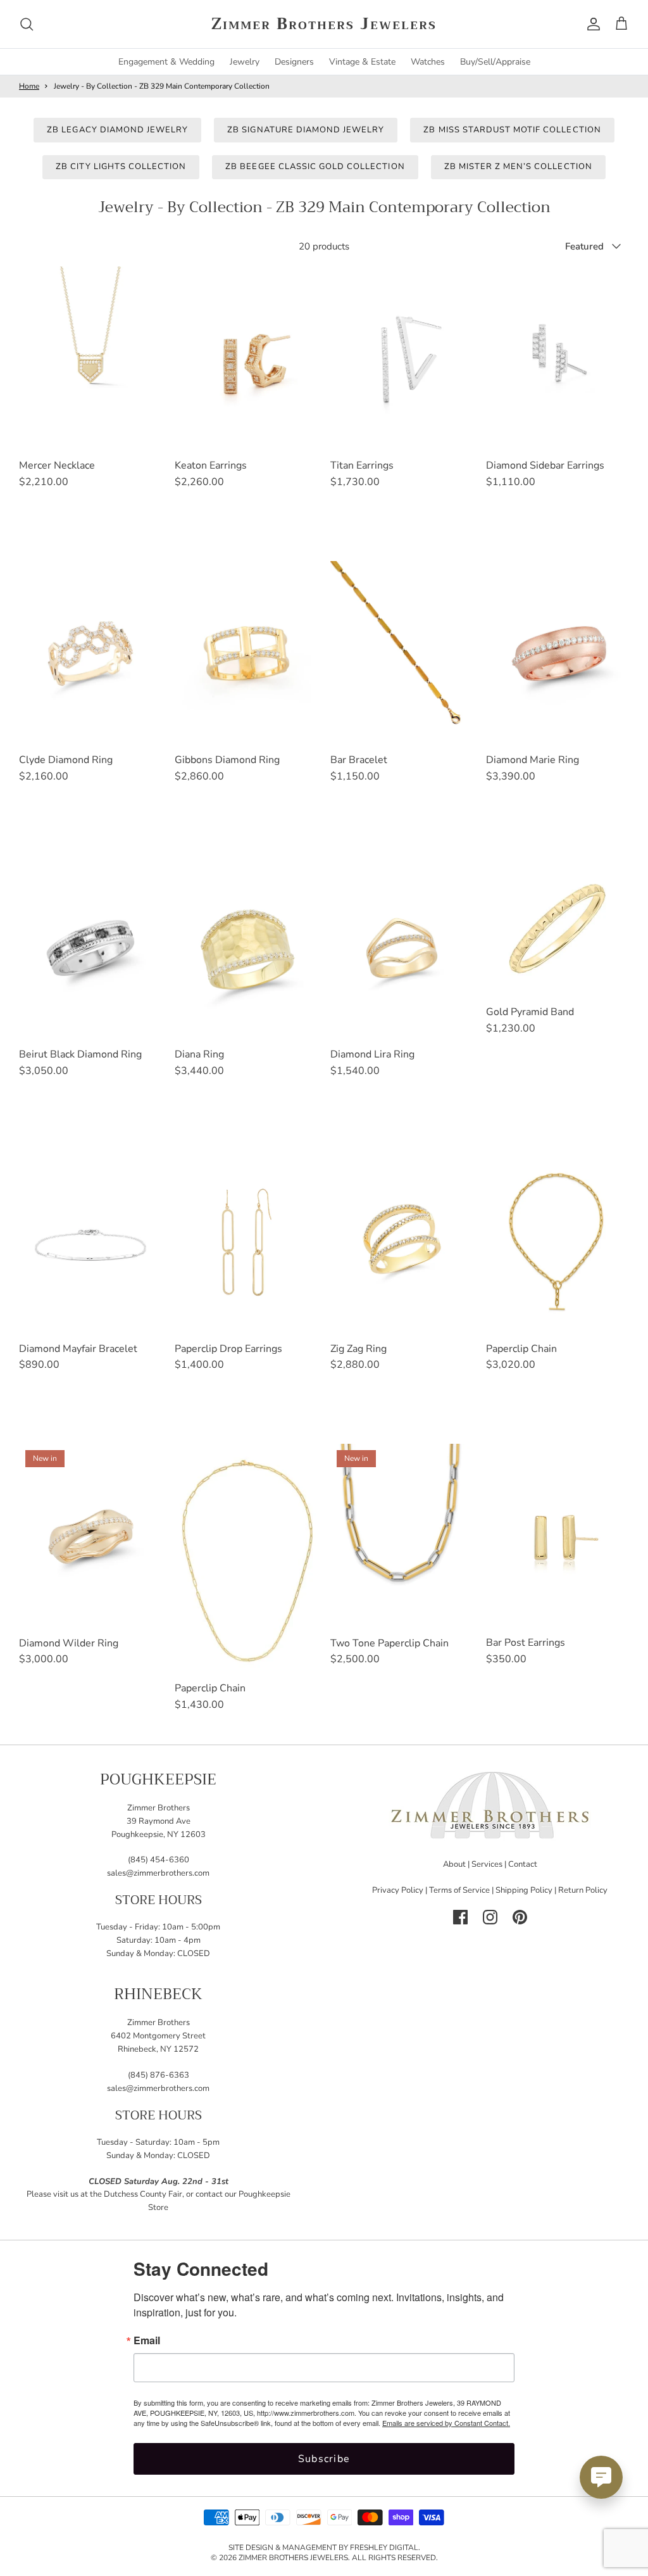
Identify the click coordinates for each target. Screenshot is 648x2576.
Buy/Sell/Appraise (495, 62)
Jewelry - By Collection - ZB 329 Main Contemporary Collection (162, 86)
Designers (294, 62)
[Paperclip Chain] (558, 1242)
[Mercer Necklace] (90, 359)
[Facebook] (460, 1917)
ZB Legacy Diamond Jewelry (117, 130)
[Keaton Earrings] (246, 359)
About (454, 1864)
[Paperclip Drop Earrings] (246, 1242)
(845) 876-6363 (159, 2075)
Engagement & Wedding (166, 62)
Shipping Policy (524, 1890)
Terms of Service (459, 1890)
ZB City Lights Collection (121, 167)
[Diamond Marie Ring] (558, 653)
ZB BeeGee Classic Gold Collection (315, 167)
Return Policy (583, 1890)
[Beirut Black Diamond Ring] (90, 948)
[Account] (591, 24)
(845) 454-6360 (159, 1860)
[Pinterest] (520, 1917)
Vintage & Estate (362, 62)
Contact (523, 1864)
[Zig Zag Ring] (402, 1242)
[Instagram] (490, 1917)
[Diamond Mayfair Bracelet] (90, 1242)
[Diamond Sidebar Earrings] (558, 359)
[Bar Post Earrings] (558, 1536)
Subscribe (324, 2459)
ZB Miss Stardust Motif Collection (512, 130)
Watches (428, 62)
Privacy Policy (398, 1890)
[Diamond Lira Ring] (402, 948)
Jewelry (245, 62)
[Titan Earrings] (402, 359)
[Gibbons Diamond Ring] (246, 653)
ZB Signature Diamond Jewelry (306, 130)
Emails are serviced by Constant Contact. (446, 2423)
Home (29, 86)
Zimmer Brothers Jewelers (293, 2558)
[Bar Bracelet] (402, 653)
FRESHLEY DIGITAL (384, 2548)
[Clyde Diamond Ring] (90, 653)
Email (147, 2340)
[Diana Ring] (246, 948)
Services (487, 1864)
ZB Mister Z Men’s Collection (518, 167)
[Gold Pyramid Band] (558, 927)
